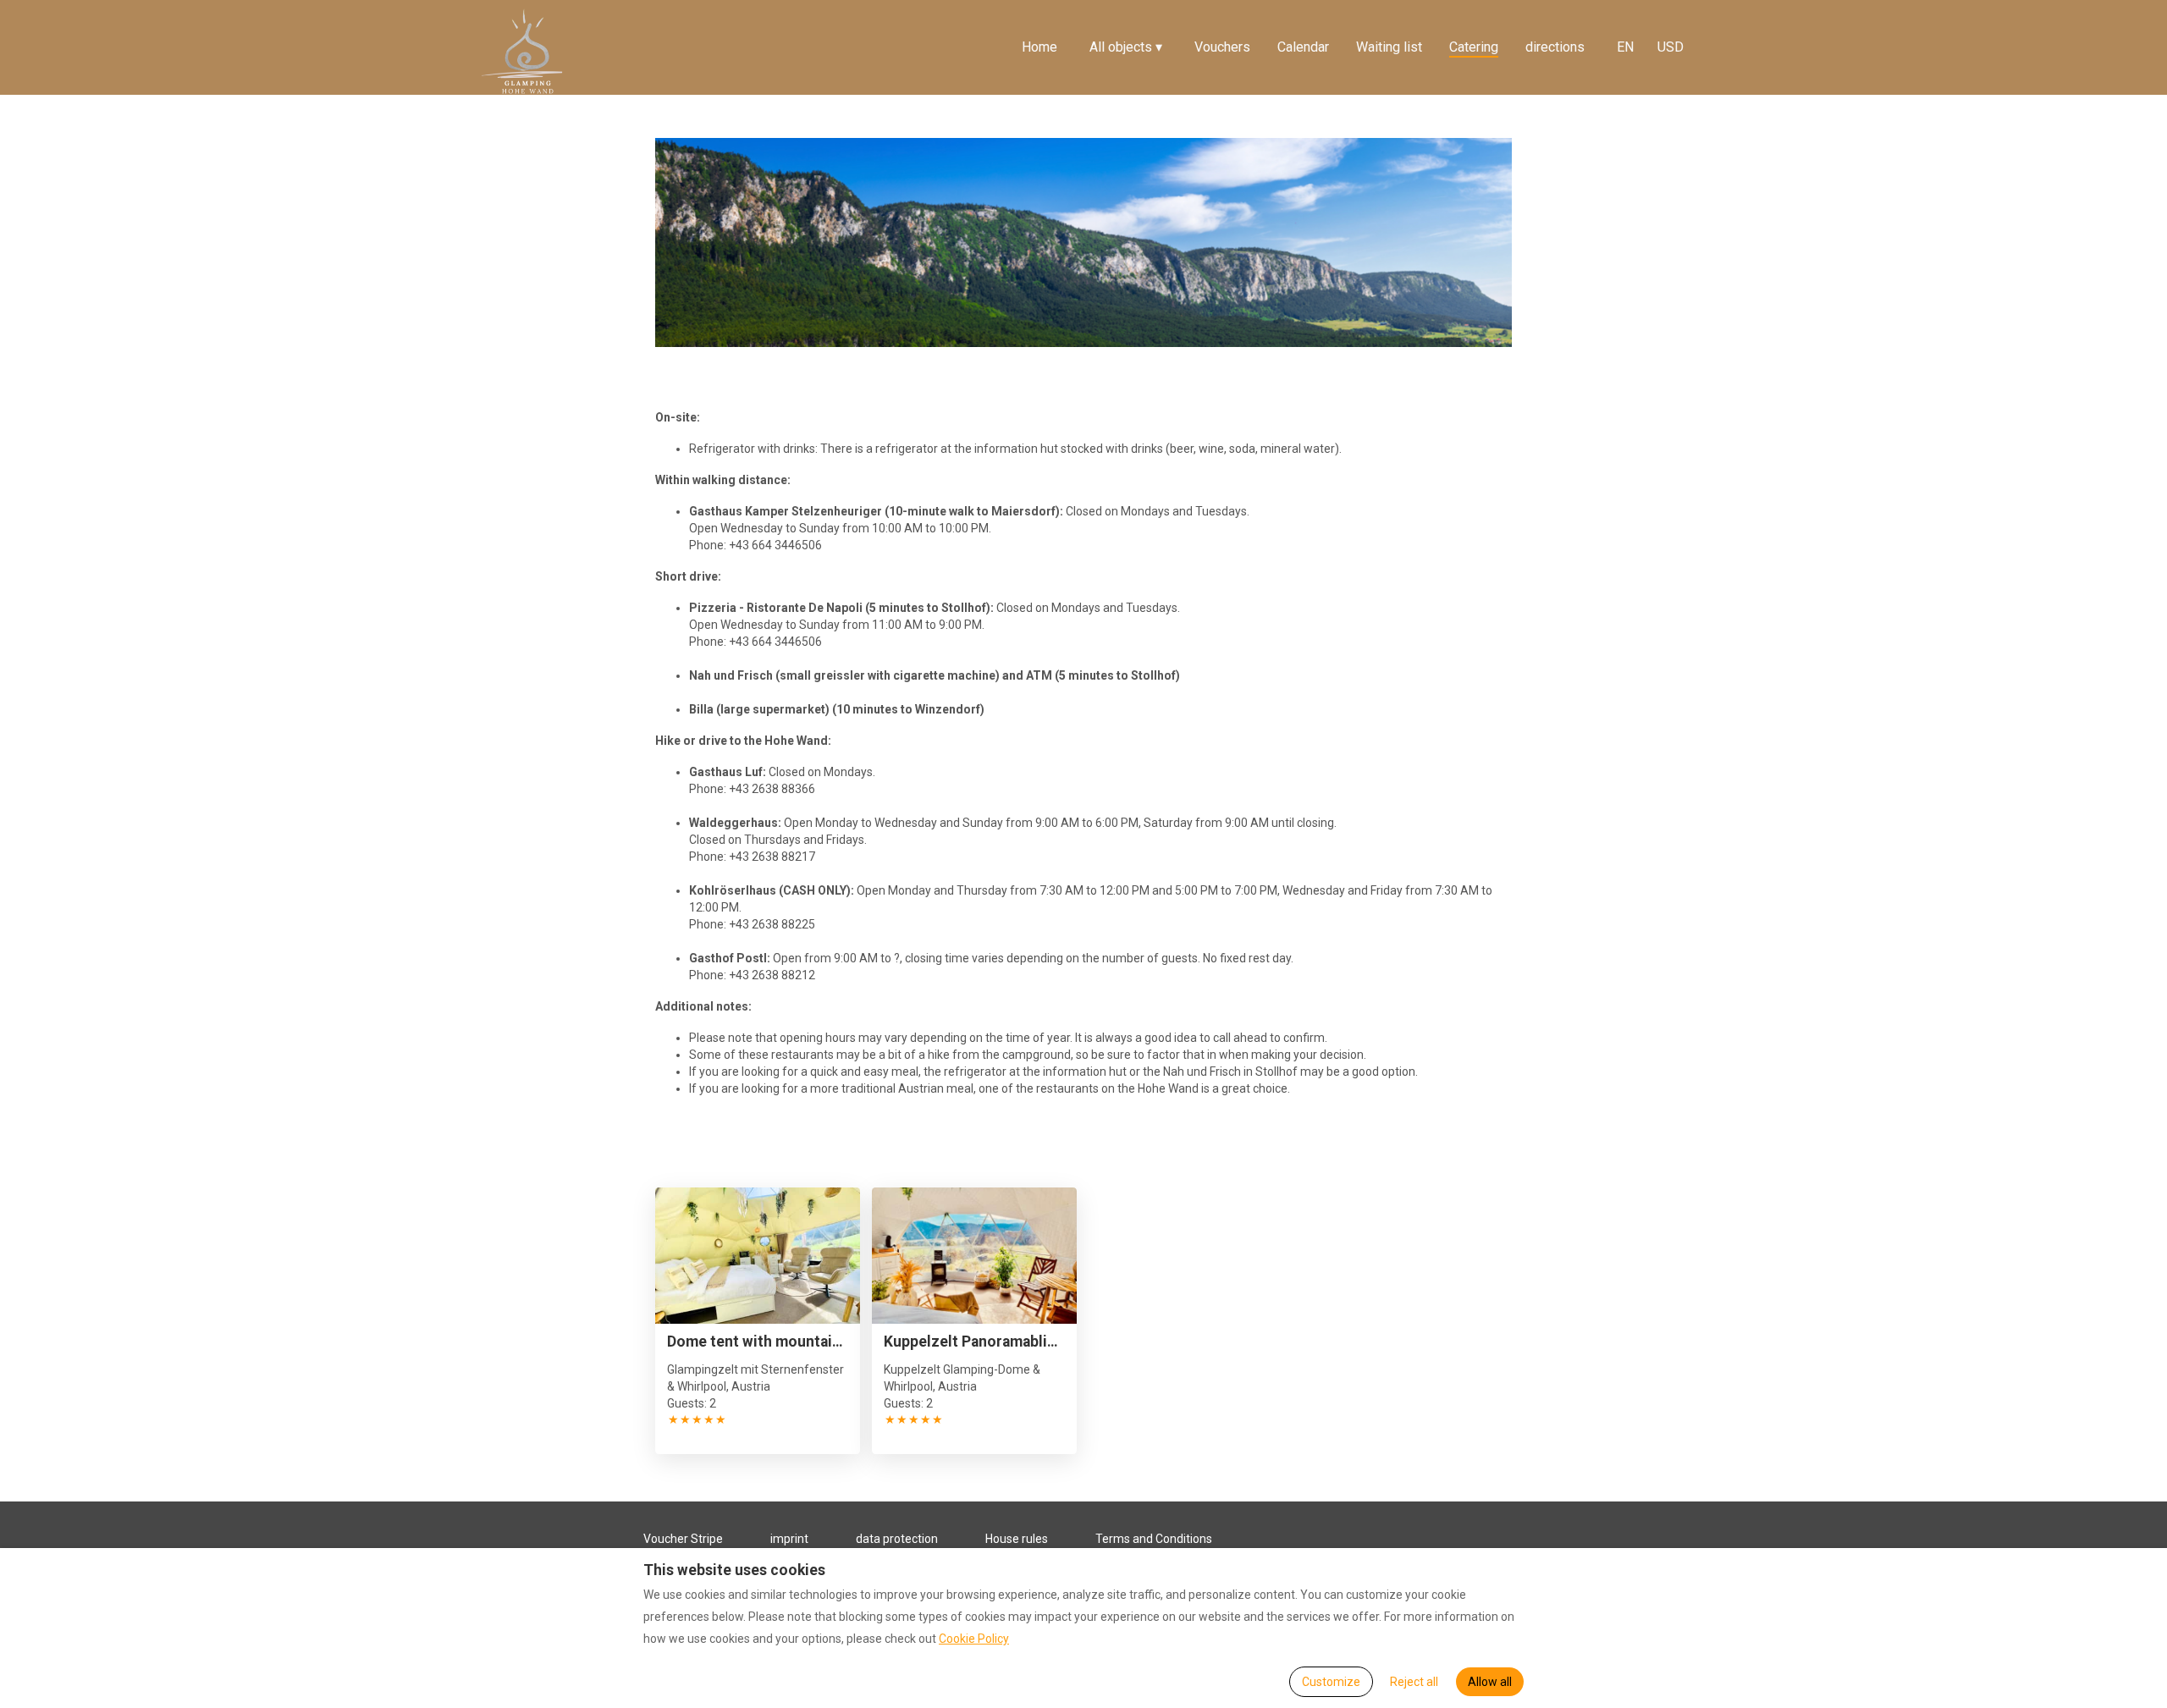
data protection (897, 1539)
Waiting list (1389, 47)
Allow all (1490, 1682)
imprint (789, 1539)
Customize (1331, 1682)
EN (1625, 47)
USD (1671, 47)
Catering (1474, 47)
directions (1555, 47)
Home (1039, 47)
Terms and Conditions (1154, 1539)
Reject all (1414, 1682)
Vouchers (1222, 47)
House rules (1017, 1539)
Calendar (1303, 47)
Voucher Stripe (683, 1539)
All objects (1126, 47)
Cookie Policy (974, 1639)
